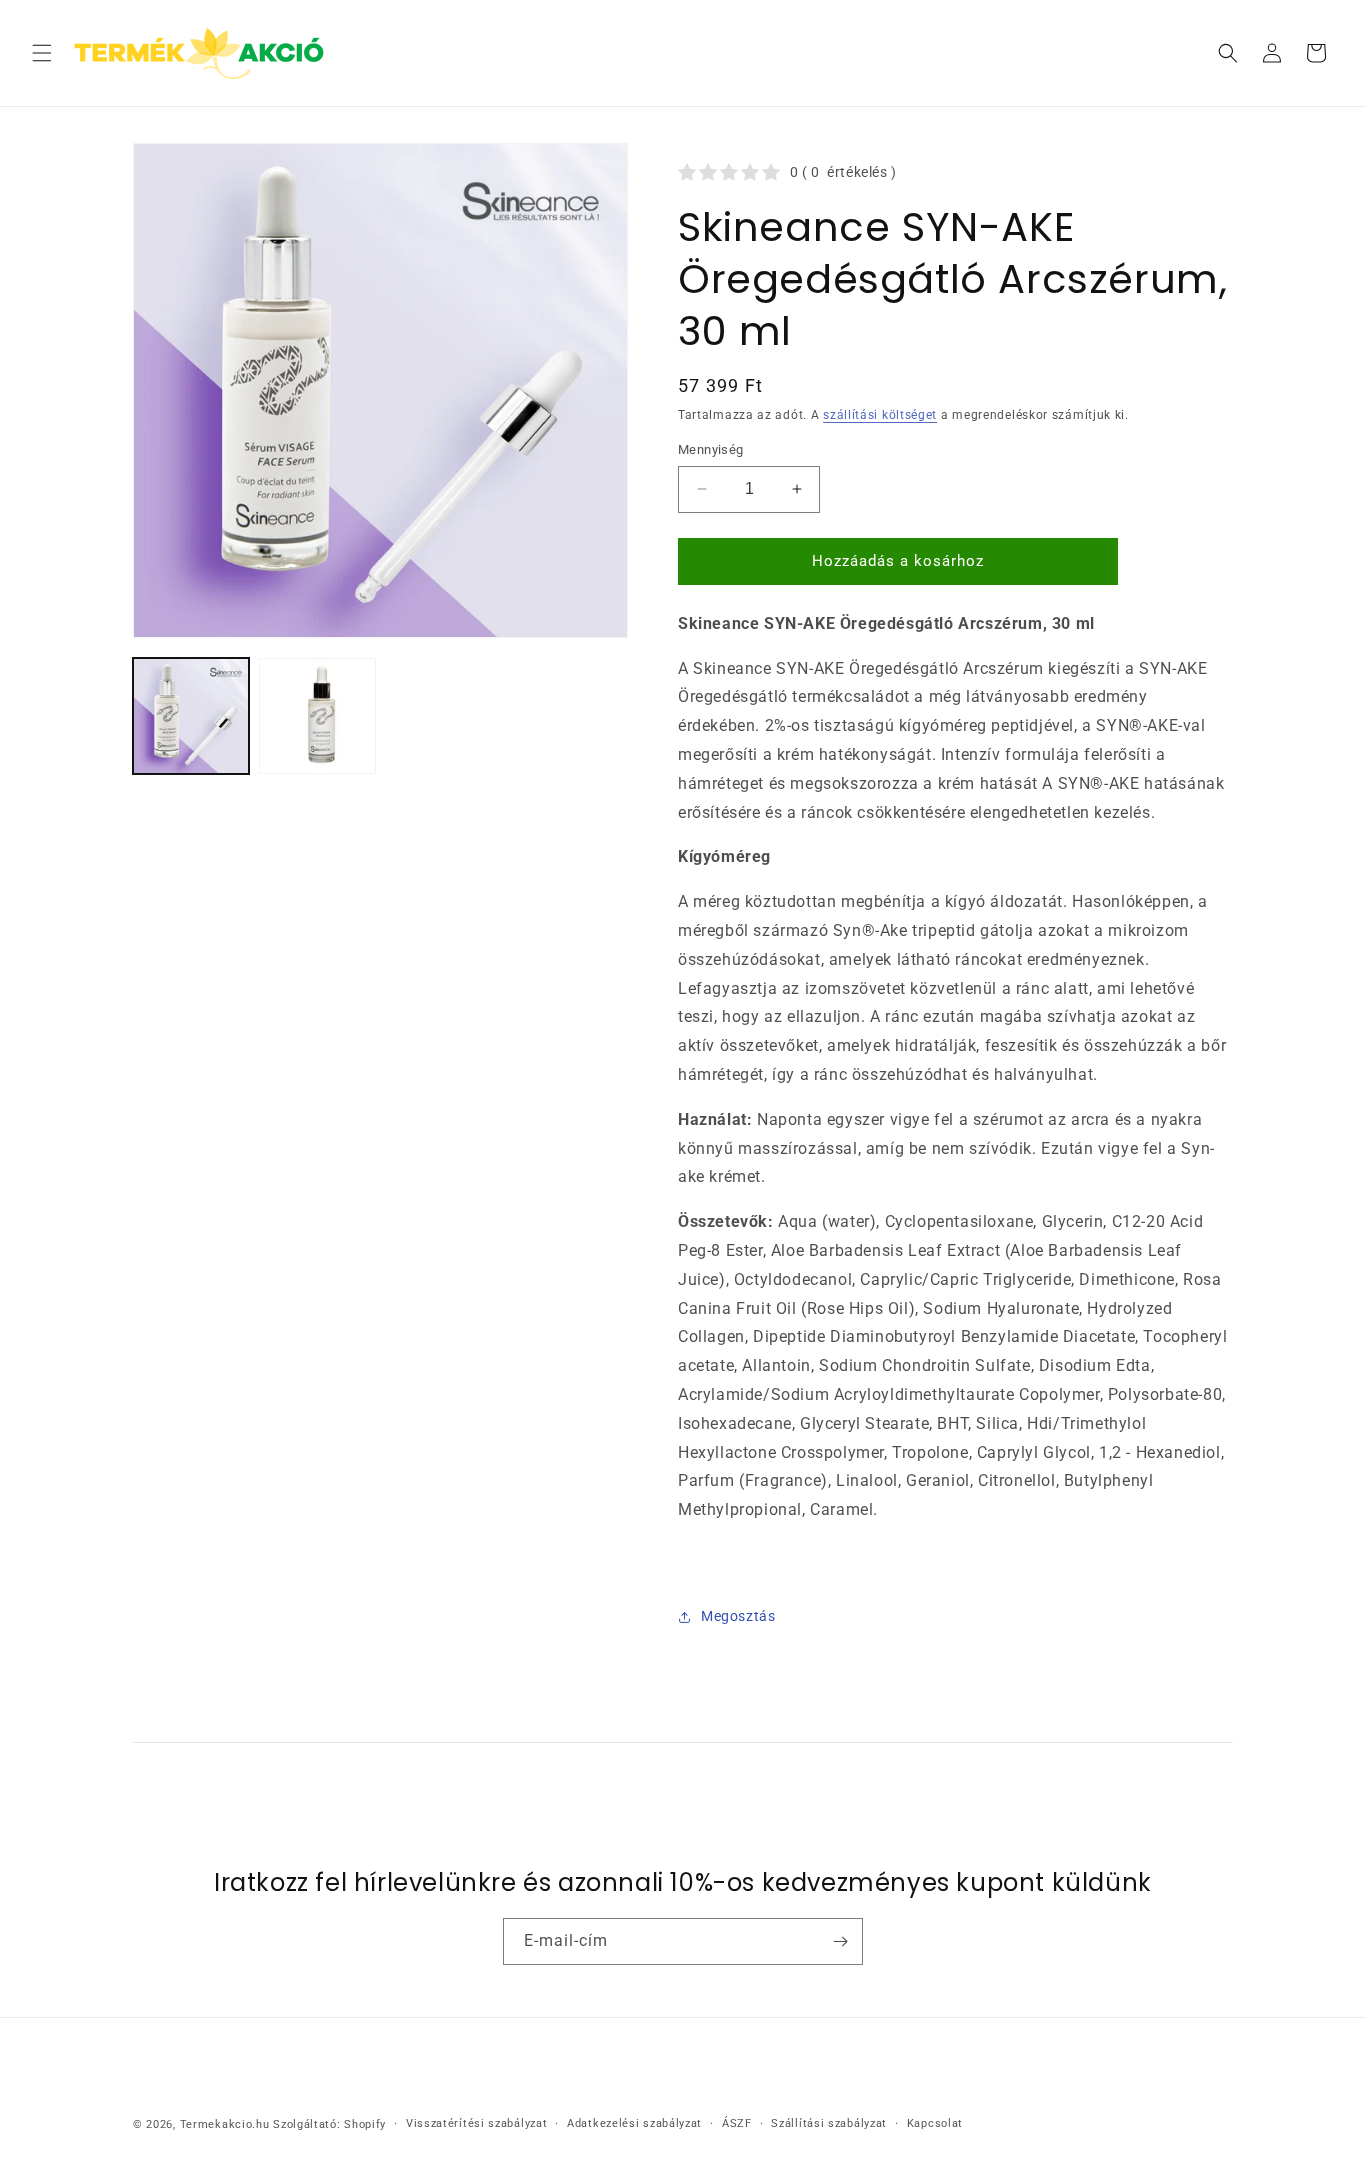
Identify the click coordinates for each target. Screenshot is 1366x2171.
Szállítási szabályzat (829, 2123)
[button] (42, 53)
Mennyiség (711, 449)
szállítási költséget (880, 415)
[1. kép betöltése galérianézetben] (191, 716)
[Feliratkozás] (840, 1941)
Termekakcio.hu (225, 2124)
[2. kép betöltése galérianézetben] (317, 716)
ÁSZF (737, 2123)
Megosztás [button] (738, 1616)
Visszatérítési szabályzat (477, 2123)
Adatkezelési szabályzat (634, 2123)
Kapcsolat (935, 2123)
